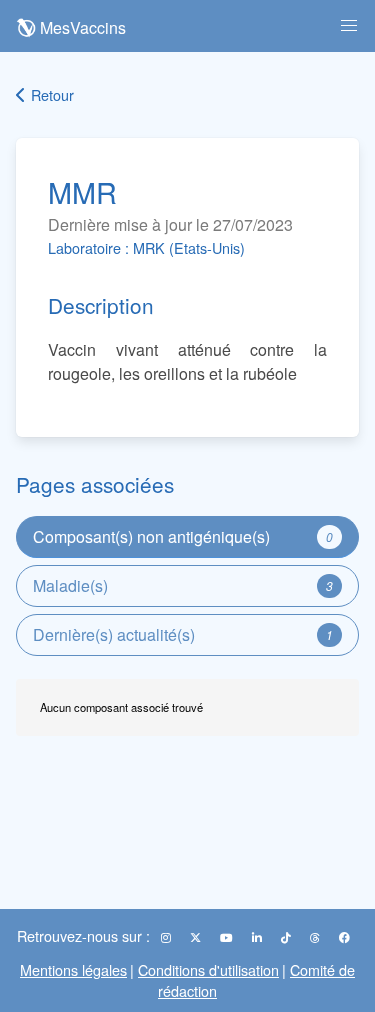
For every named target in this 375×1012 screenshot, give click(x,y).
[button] (349, 26)
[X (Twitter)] (197, 937)
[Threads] (316, 937)
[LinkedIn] (258, 937)
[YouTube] (228, 937)
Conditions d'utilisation (208, 969)
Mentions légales (73, 969)
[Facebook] (344, 937)
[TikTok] (287, 937)
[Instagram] (167, 937)
